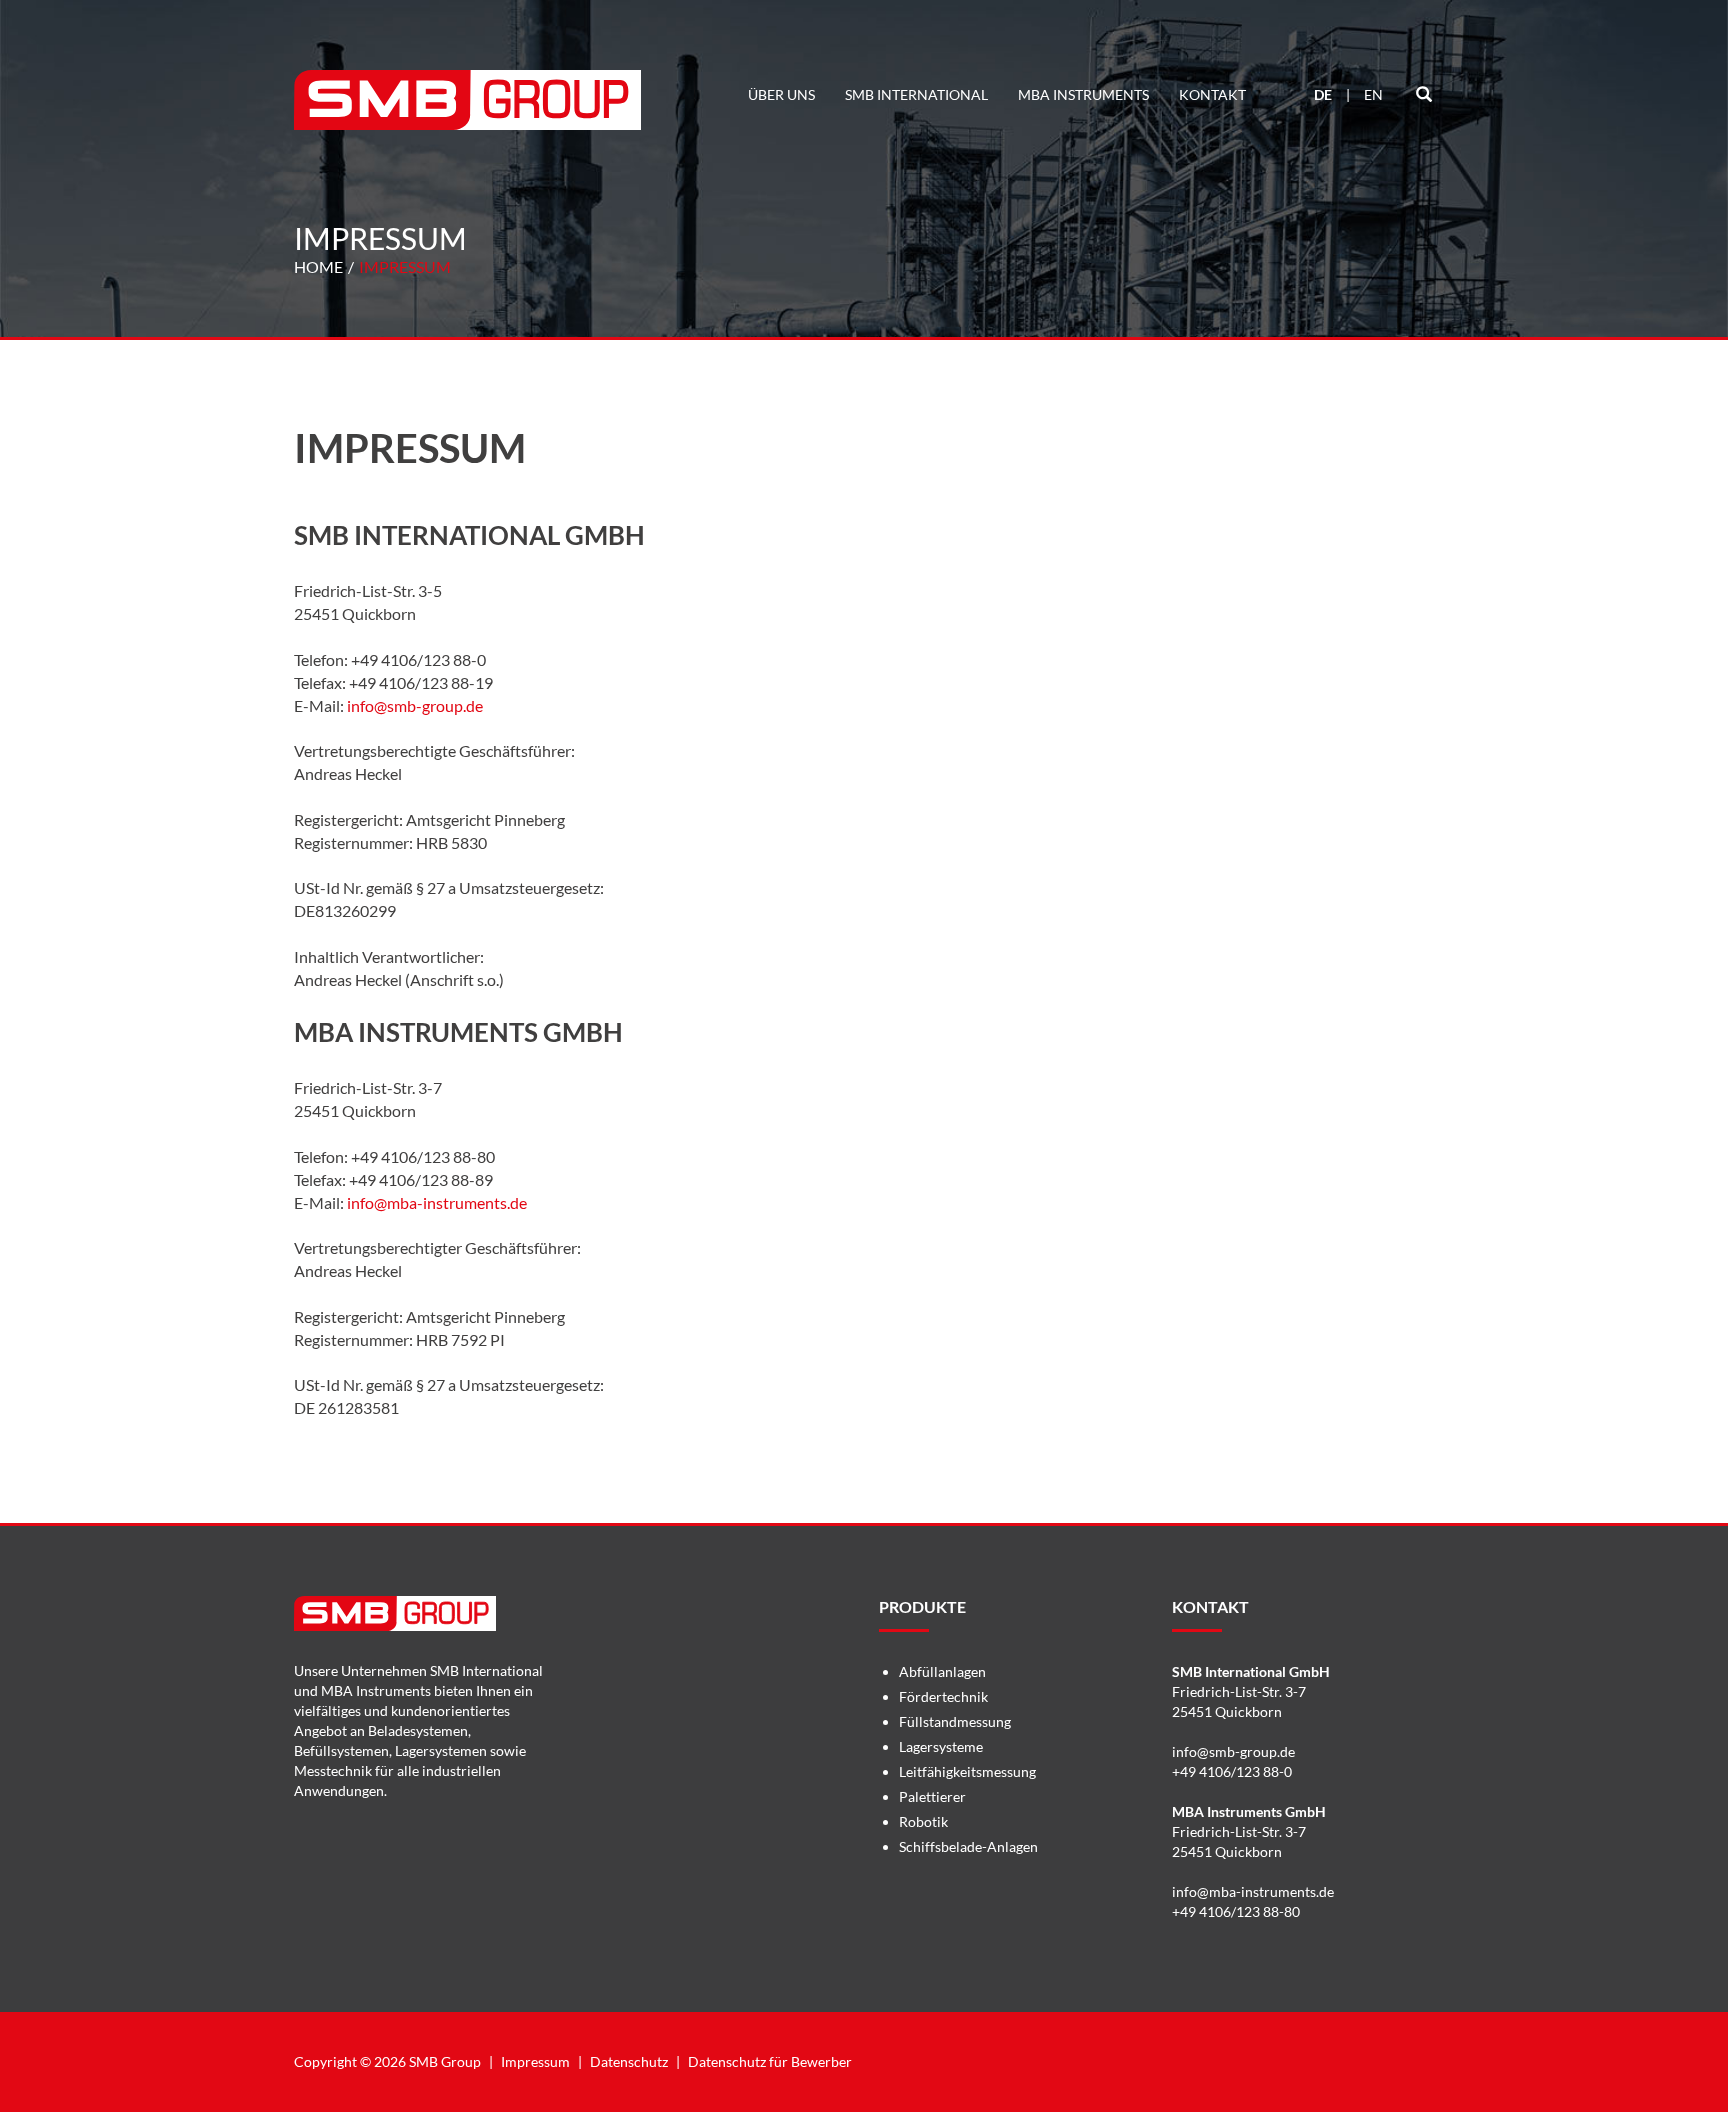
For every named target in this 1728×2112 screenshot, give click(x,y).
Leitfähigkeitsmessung (967, 1771)
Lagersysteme (941, 1746)
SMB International (916, 94)
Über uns (781, 94)
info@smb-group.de (415, 705)
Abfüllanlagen (942, 1671)
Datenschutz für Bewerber (770, 2061)
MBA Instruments (1083, 94)
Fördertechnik (943, 1696)
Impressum (405, 266)
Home (318, 266)
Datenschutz (629, 2061)
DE (1323, 94)
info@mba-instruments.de (437, 1202)
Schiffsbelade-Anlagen (968, 1846)
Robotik (923, 1821)
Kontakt (1212, 94)
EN (1373, 94)
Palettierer (932, 1796)
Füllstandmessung (955, 1721)
